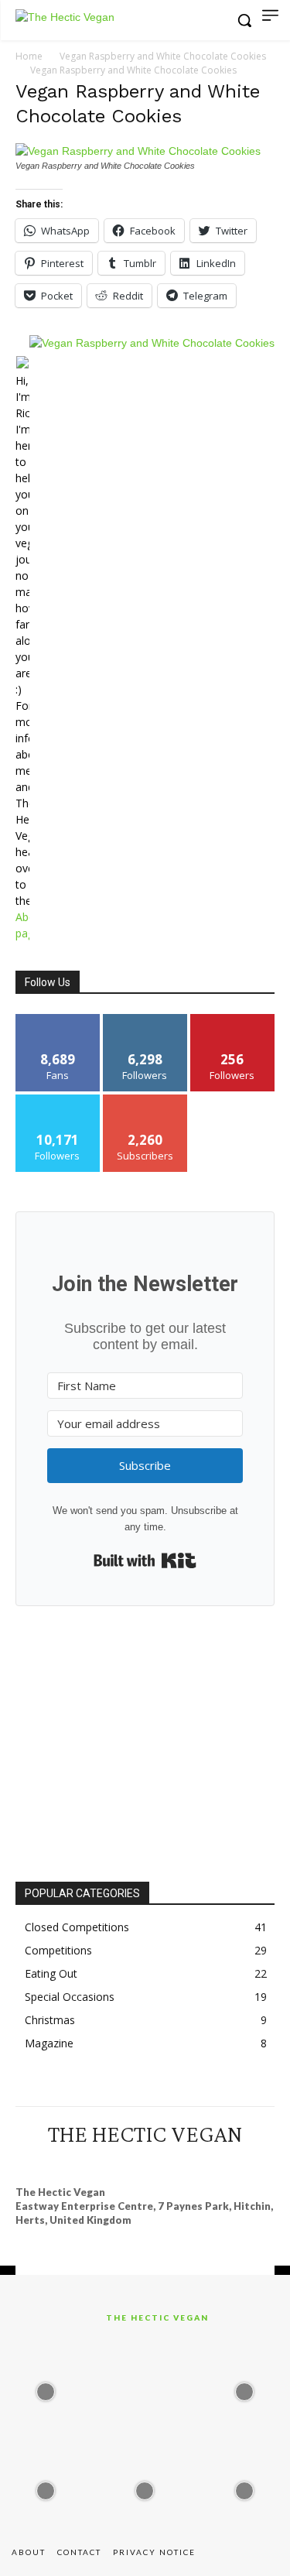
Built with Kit (145, 1560)
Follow (145, 1020)
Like (58, 1020)
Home (29, 56)
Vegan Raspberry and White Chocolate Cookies (163, 56)
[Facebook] (74, 2163)
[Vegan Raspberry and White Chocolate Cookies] (138, 151)
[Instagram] (103, 2163)
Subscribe (145, 1100)
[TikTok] (159, 2163)
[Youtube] (215, 2163)
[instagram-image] (46, 2387)
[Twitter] (187, 2163)
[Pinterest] (131, 2163)
